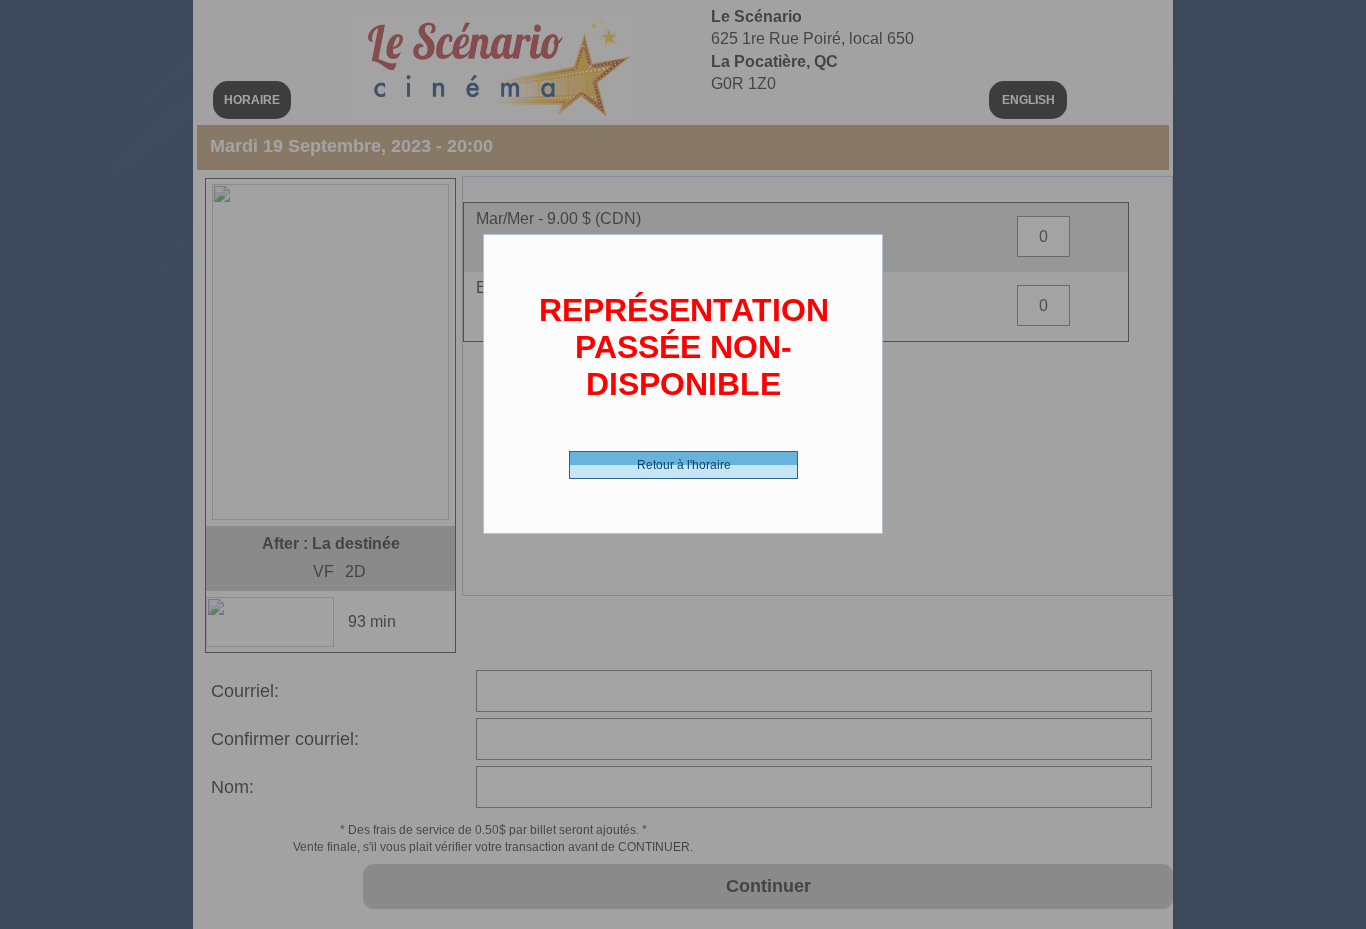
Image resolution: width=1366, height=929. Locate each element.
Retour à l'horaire (684, 465)
